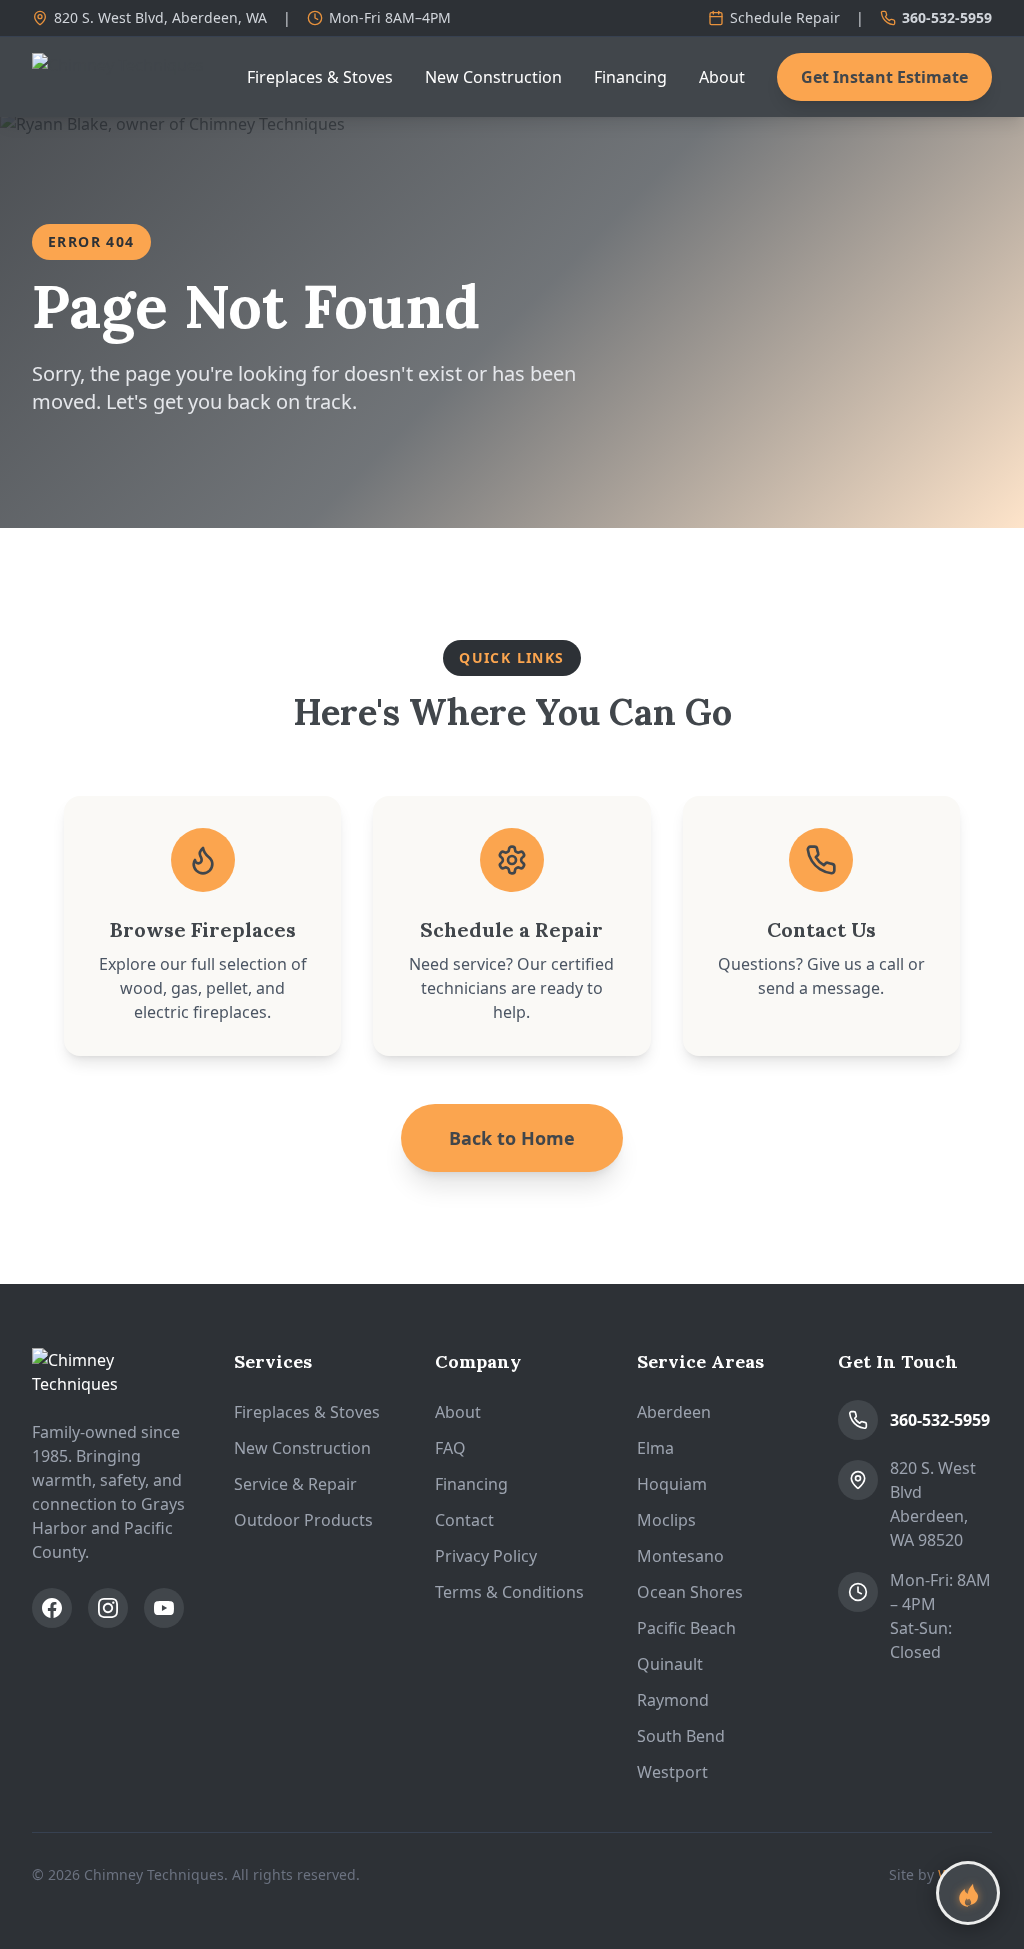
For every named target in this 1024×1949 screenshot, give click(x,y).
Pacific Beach (686, 1628)
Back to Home (512, 1138)
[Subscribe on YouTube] (164, 1608)
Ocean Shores (690, 1592)
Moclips (666, 1520)
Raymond (673, 1700)
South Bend (681, 1736)
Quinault (670, 1664)
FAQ (450, 1448)
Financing (630, 77)
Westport (672, 1772)
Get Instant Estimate (884, 77)
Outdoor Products (303, 1520)
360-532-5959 (947, 17)
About (722, 77)
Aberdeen (674, 1412)
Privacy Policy (486, 1556)
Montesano (680, 1556)
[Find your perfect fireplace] (968, 1893)
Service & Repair (295, 1484)
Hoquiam (672, 1484)
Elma (655, 1448)
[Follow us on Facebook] (52, 1608)
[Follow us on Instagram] (108, 1608)
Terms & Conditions (509, 1592)
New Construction (493, 77)
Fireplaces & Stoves (320, 77)
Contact (464, 1520)
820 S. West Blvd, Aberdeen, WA (160, 17)
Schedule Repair (785, 17)
